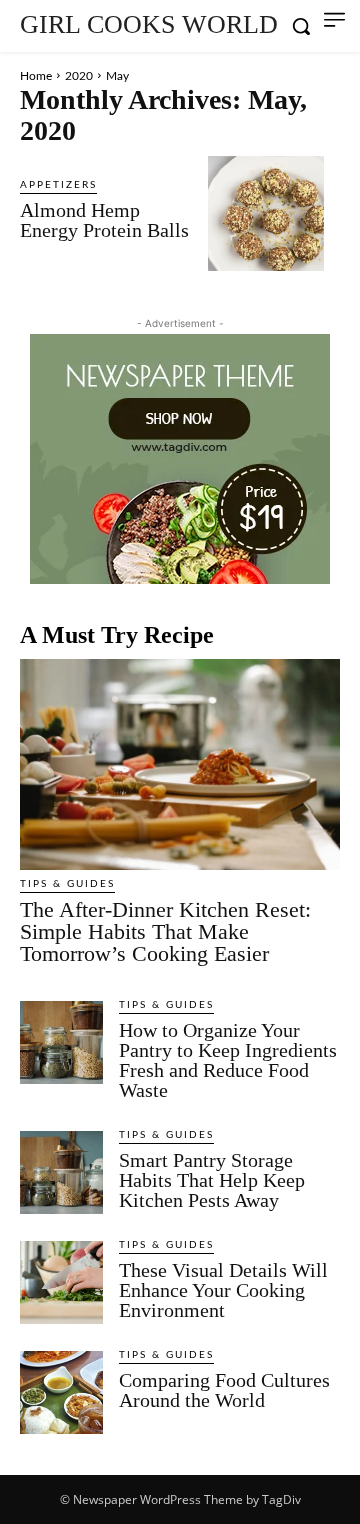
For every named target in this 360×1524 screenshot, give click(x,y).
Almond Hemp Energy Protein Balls (104, 220)
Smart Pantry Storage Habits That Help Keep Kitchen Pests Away (212, 1180)
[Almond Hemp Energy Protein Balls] (266, 214)
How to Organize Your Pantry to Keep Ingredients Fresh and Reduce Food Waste (228, 1060)
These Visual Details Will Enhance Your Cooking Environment (223, 1290)
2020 (79, 76)
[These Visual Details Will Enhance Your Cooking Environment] (61, 1282)
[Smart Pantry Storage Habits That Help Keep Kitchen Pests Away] (61, 1172)
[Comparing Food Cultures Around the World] (61, 1392)
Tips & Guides (67, 884)
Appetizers (58, 185)
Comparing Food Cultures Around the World (224, 1390)
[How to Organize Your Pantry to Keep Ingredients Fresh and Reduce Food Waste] (61, 1042)
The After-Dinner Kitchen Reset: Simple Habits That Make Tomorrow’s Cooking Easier (165, 931)
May (117, 76)
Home (36, 76)
